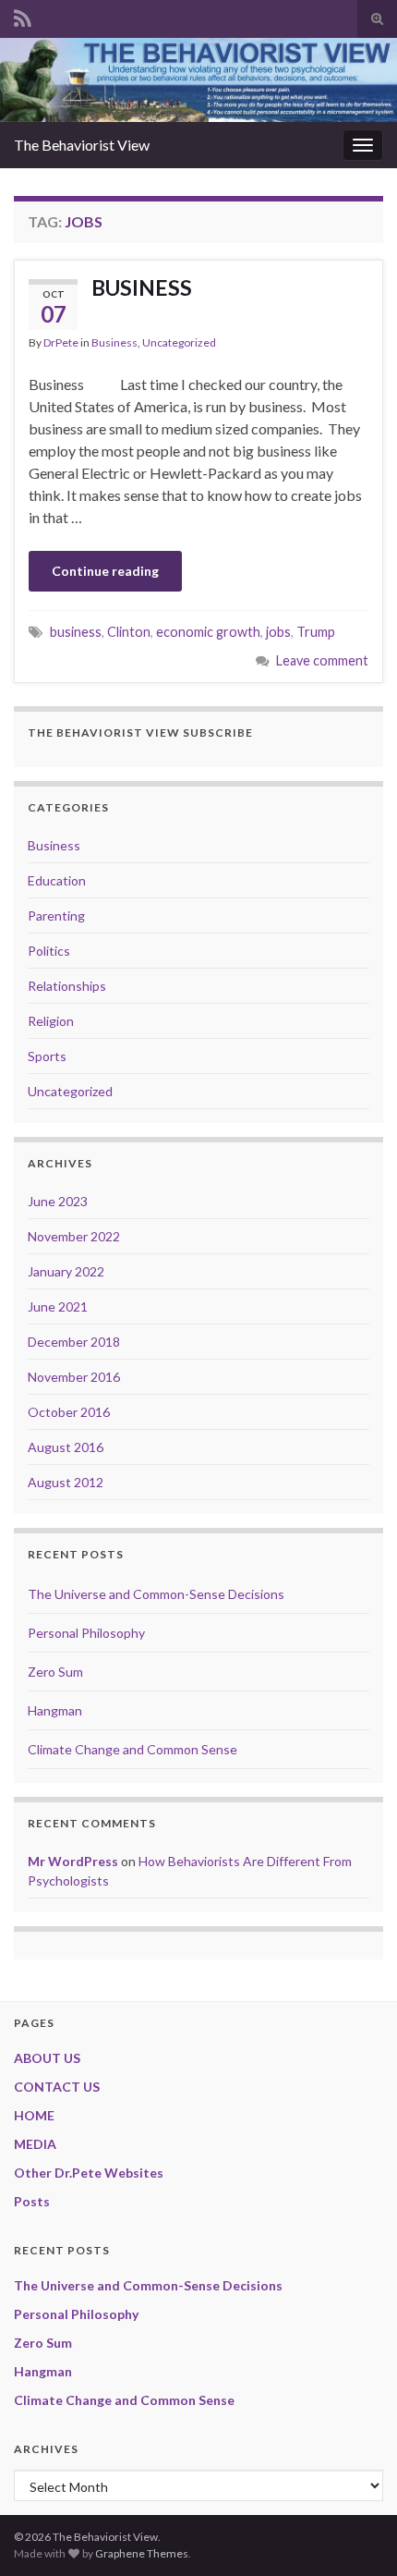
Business (114, 342)
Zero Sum (55, 1672)
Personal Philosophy (86, 1633)
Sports (47, 1056)
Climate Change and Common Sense (132, 1749)
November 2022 (74, 1236)
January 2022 (66, 1271)
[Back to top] (355, 2534)
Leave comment (322, 660)
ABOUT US (47, 2058)
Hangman (55, 1710)
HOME (34, 2115)
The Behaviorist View (82, 145)
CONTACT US (57, 2087)
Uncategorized (179, 342)
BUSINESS (142, 287)
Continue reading (105, 571)
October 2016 (69, 1412)
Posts (32, 2201)
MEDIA (35, 2144)
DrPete (61, 342)
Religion (51, 1021)
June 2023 (58, 1201)
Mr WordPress (73, 1861)
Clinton (129, 632)
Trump (316, 632)
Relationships (67, 986)
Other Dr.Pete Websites (89, 2173)
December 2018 (74, 1342)
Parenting (56, 916)
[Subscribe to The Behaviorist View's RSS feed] (23, 15)
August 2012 (66, 1482)
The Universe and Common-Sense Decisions (156, 1594)
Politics (49, 951)
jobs (278, 632)
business (76, 632)
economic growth (208, 632)
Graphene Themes (142, 2553)
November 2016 (74, 1377)
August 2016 (66, 1447)
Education (57, 880)
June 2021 (58, 1306)
